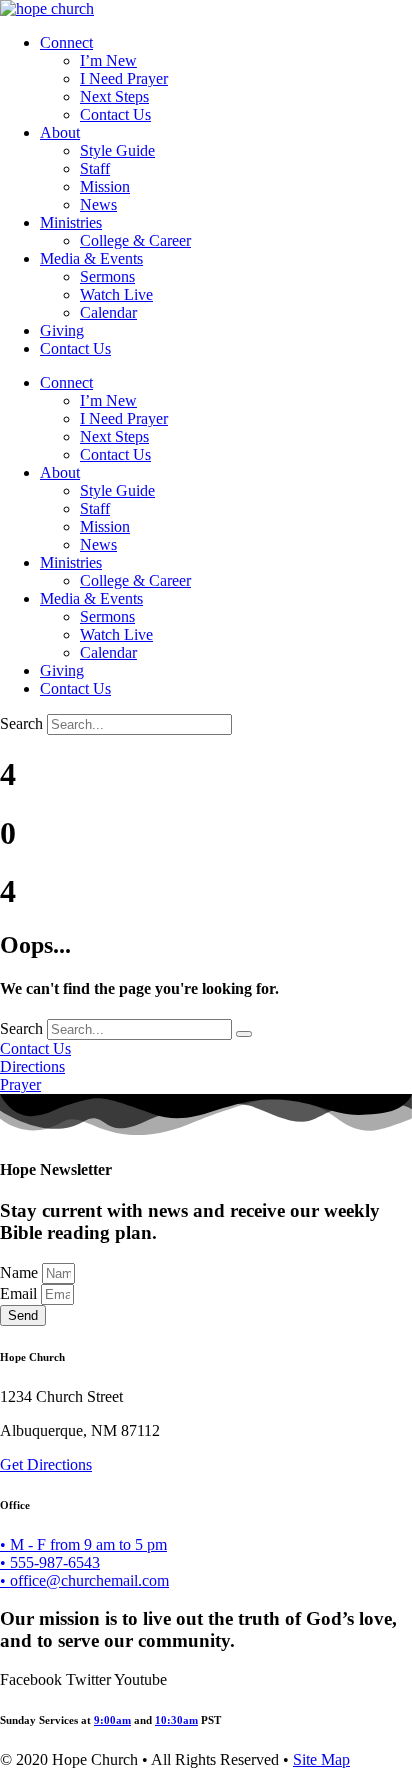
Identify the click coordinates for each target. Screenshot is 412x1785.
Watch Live (116, 294)
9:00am (112, 1720)
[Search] (244, 1034)
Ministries (71, 222)
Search (21, 723)
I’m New (108, 60)
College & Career (135, 240)
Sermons (107, 276)
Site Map (321, 1759)
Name (21, 1272)
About (60, 132)
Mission (105, 186)
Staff (95, 168)
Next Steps (114, 96)
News (98, 204)
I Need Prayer (124, 78)
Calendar (108, 312)
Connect (66, 42)
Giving (62, 330)
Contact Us (115, 114)
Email (20, 1293)
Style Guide (117, 150)
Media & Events (91, 258)
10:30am (176, 1720)
